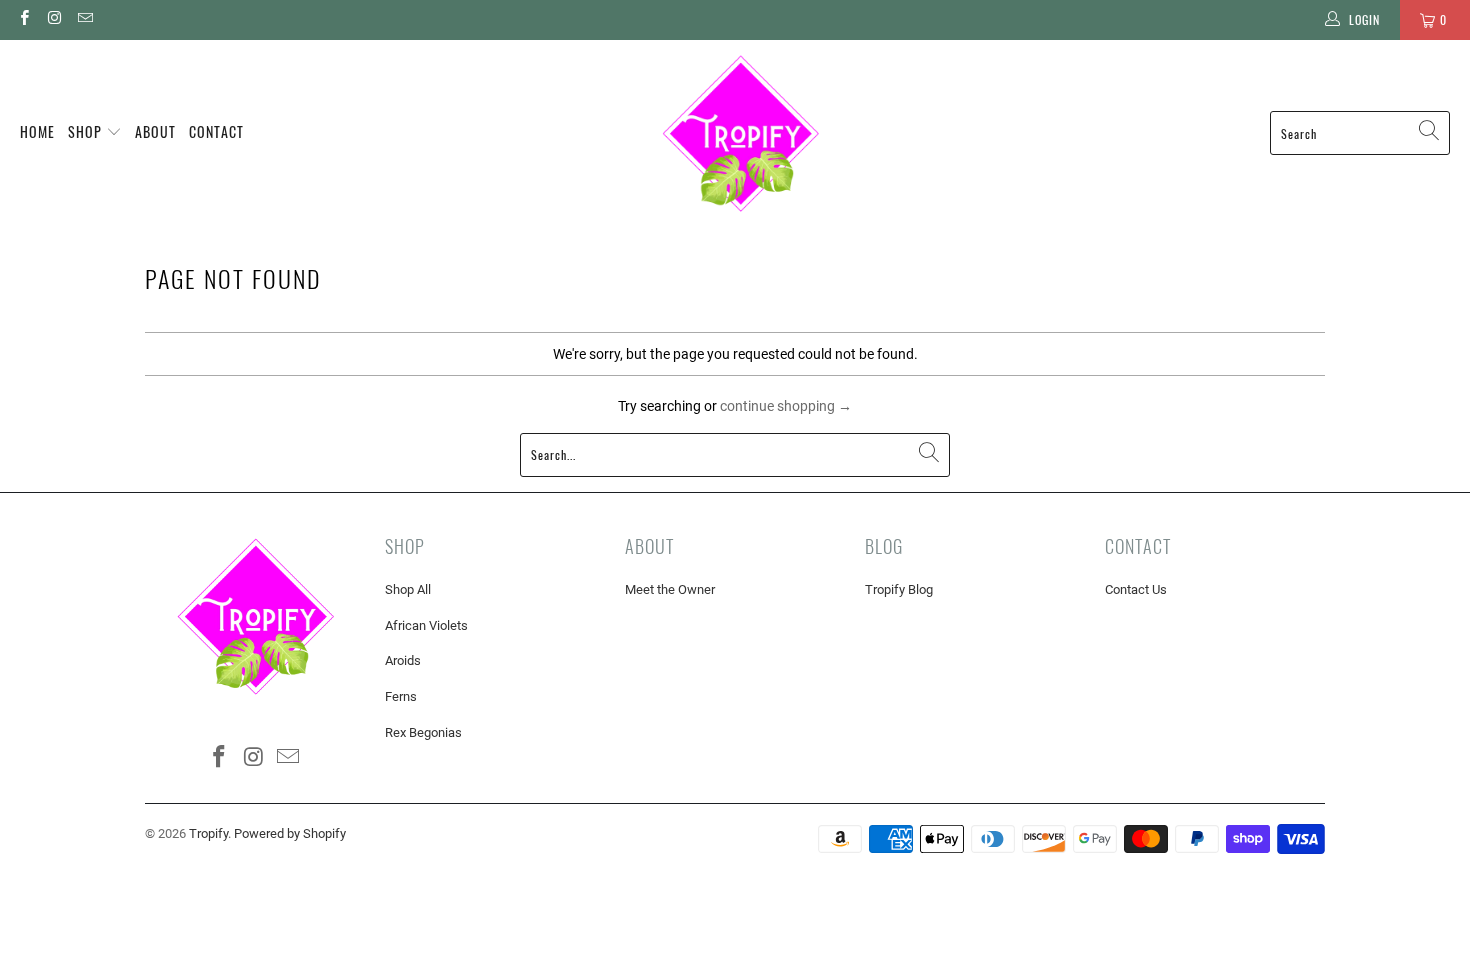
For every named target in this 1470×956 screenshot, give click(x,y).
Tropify (208, 833)
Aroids (403, 660)
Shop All (408, 589)
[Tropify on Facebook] (23, 20)
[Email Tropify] (84, 20)
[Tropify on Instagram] (53, 20)
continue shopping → (786, 406)
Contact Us (1136, 589)
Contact (216, 131)
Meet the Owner (670, 589)
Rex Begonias (423, 732)
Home (37, 131)
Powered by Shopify (290, 833)
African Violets (426, 625)
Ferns (401, 696)
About (155, 131)
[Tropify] (740, 133)
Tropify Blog (899, 589)
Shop (87, 131)
